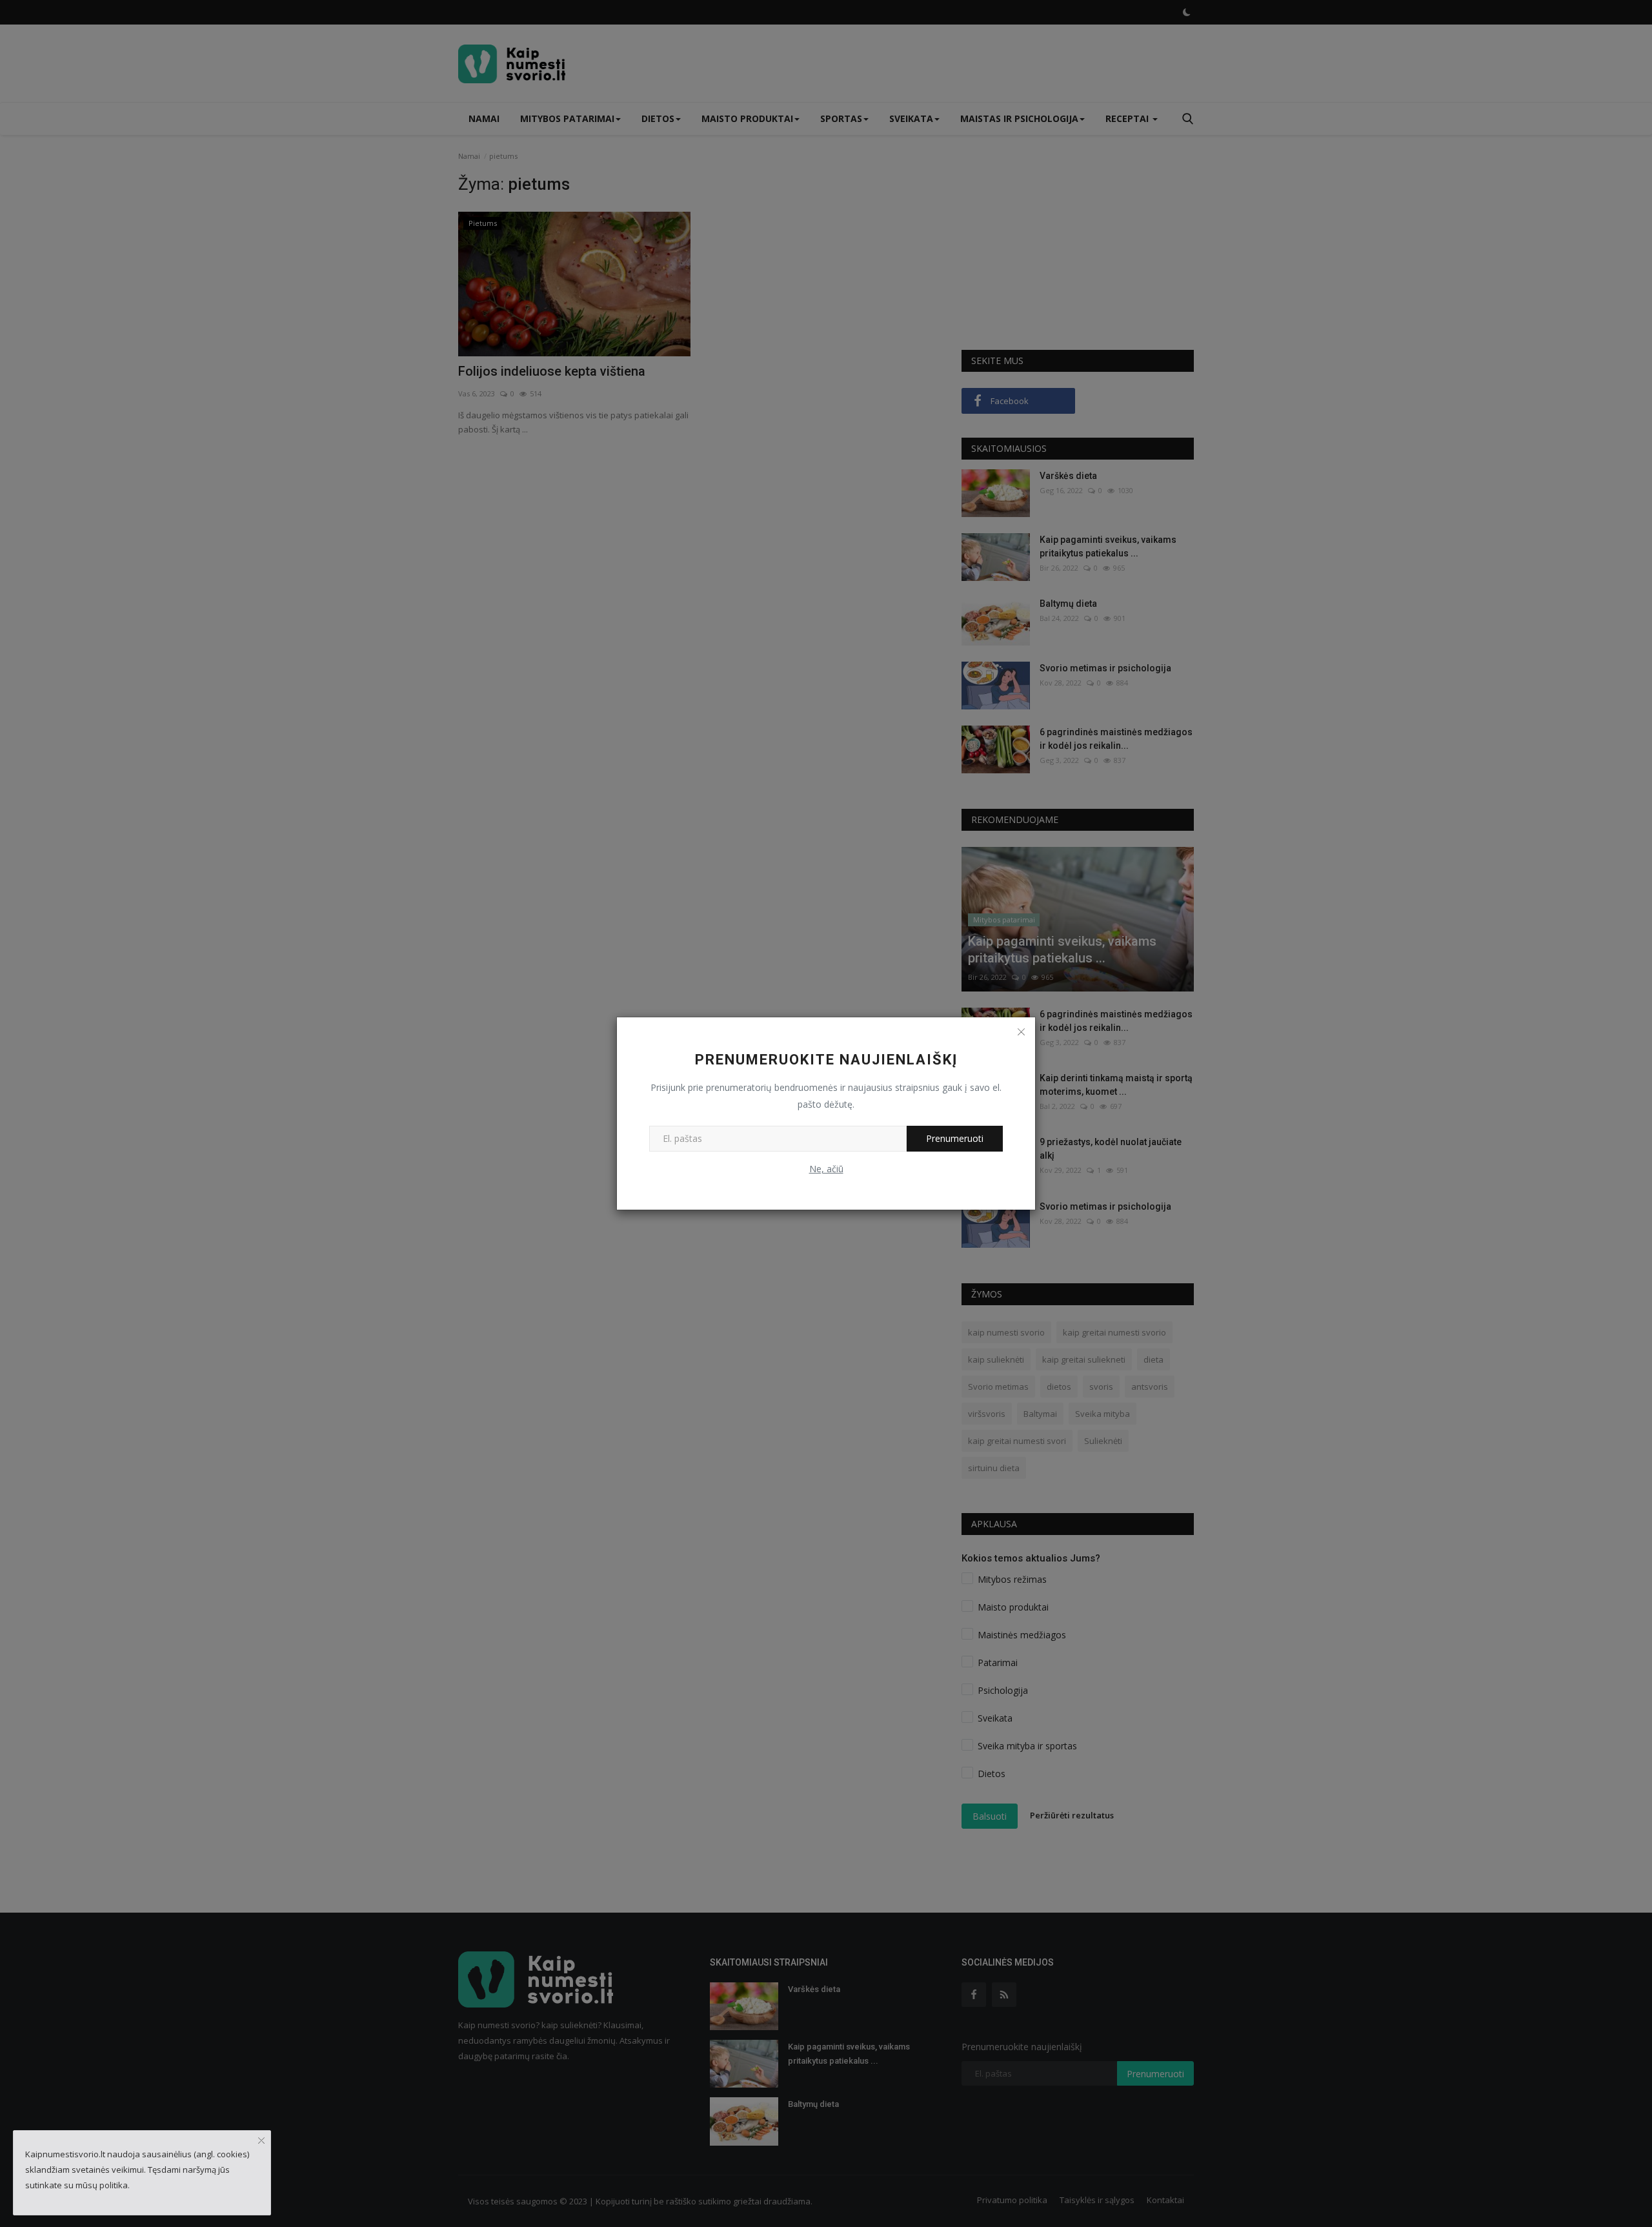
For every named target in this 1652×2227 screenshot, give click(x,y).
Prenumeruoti (955, 1138)
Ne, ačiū (826, 1169)
